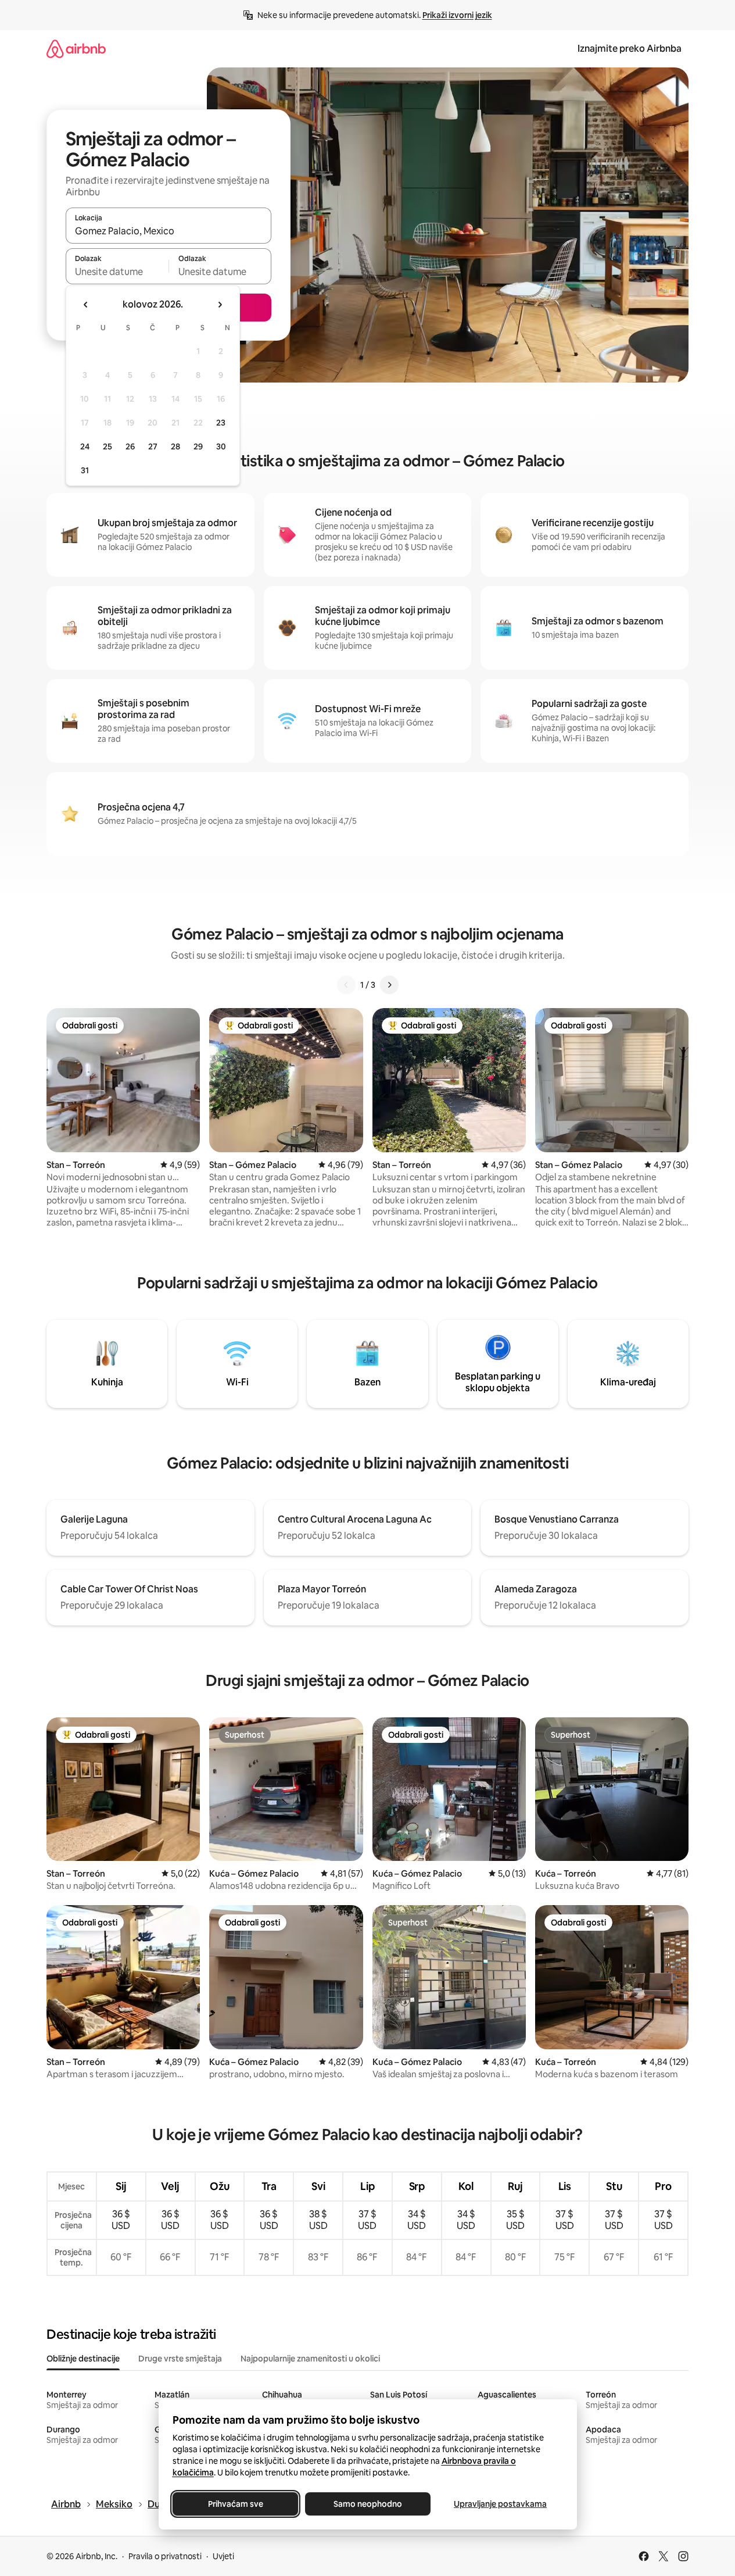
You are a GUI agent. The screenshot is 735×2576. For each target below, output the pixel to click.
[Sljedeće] (389, 985)
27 (153, 446)
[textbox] (117, 271)
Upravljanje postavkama (500, 2504)
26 (130, 446)
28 (175, 446)
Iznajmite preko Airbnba (630, 49)
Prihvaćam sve (235, 2504)
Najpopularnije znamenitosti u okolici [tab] (310, 2359)
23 (221, 423)
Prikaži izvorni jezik (457, 15)
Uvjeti (223, 2556)
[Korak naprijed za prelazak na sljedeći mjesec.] (220, 305)
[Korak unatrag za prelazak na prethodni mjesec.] (86, 305)
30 (221, 446)
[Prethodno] (346, 985)
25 (107, 446)
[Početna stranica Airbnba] (76, 49)
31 (85, 470)
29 (198, 446)
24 (85, 446)
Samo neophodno (368, 2504)
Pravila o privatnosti (165, 2556)
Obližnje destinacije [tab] (83, 2359)
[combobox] (168, 231)
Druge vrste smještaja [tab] (180, 2359)
